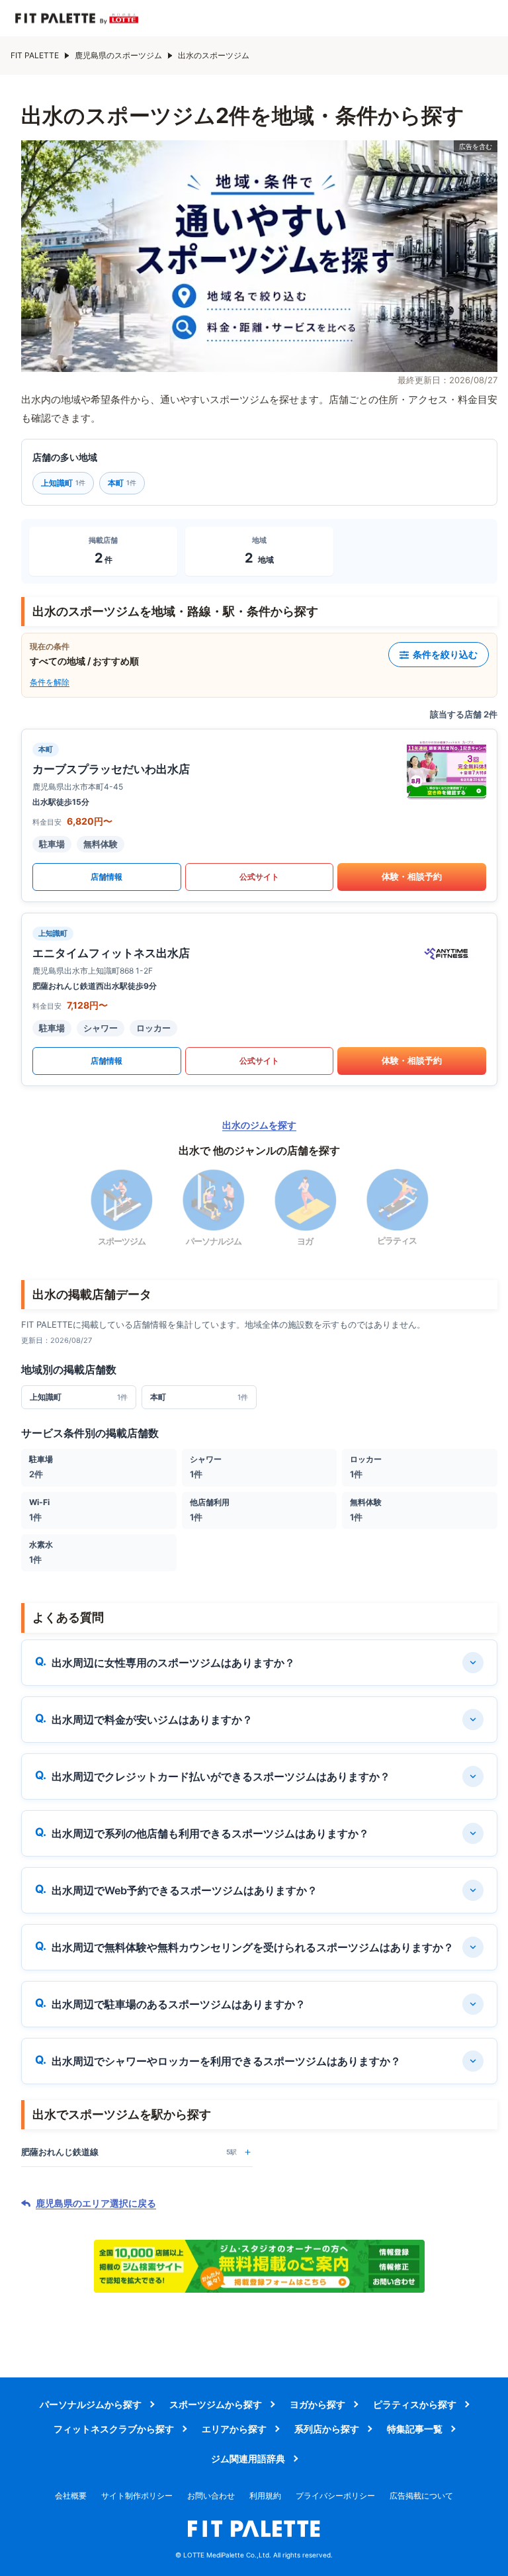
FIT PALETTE (35, 55)
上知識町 (63, 483)
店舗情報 (106, 877)
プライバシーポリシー (335, 2496)
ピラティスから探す (415, 2404)
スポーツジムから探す (216, 2404)
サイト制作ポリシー (137, 2496)
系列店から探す (327, 2429)
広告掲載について (421, 2496)
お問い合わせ (211, 2496)
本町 (122, 483)
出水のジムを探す (259, 1125)
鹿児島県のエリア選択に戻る (96, 2203)
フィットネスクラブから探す (114, 2429)
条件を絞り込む (445, 654)
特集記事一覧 (415, 2429)
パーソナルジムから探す (91, 2404)
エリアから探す (234, 2429)
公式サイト (259, 877)
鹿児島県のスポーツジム (118, 55)
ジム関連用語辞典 (248, 2459)
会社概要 (71, 2496)
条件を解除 (50, 682)
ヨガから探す (317, 2404)
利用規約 (265, 2496)
